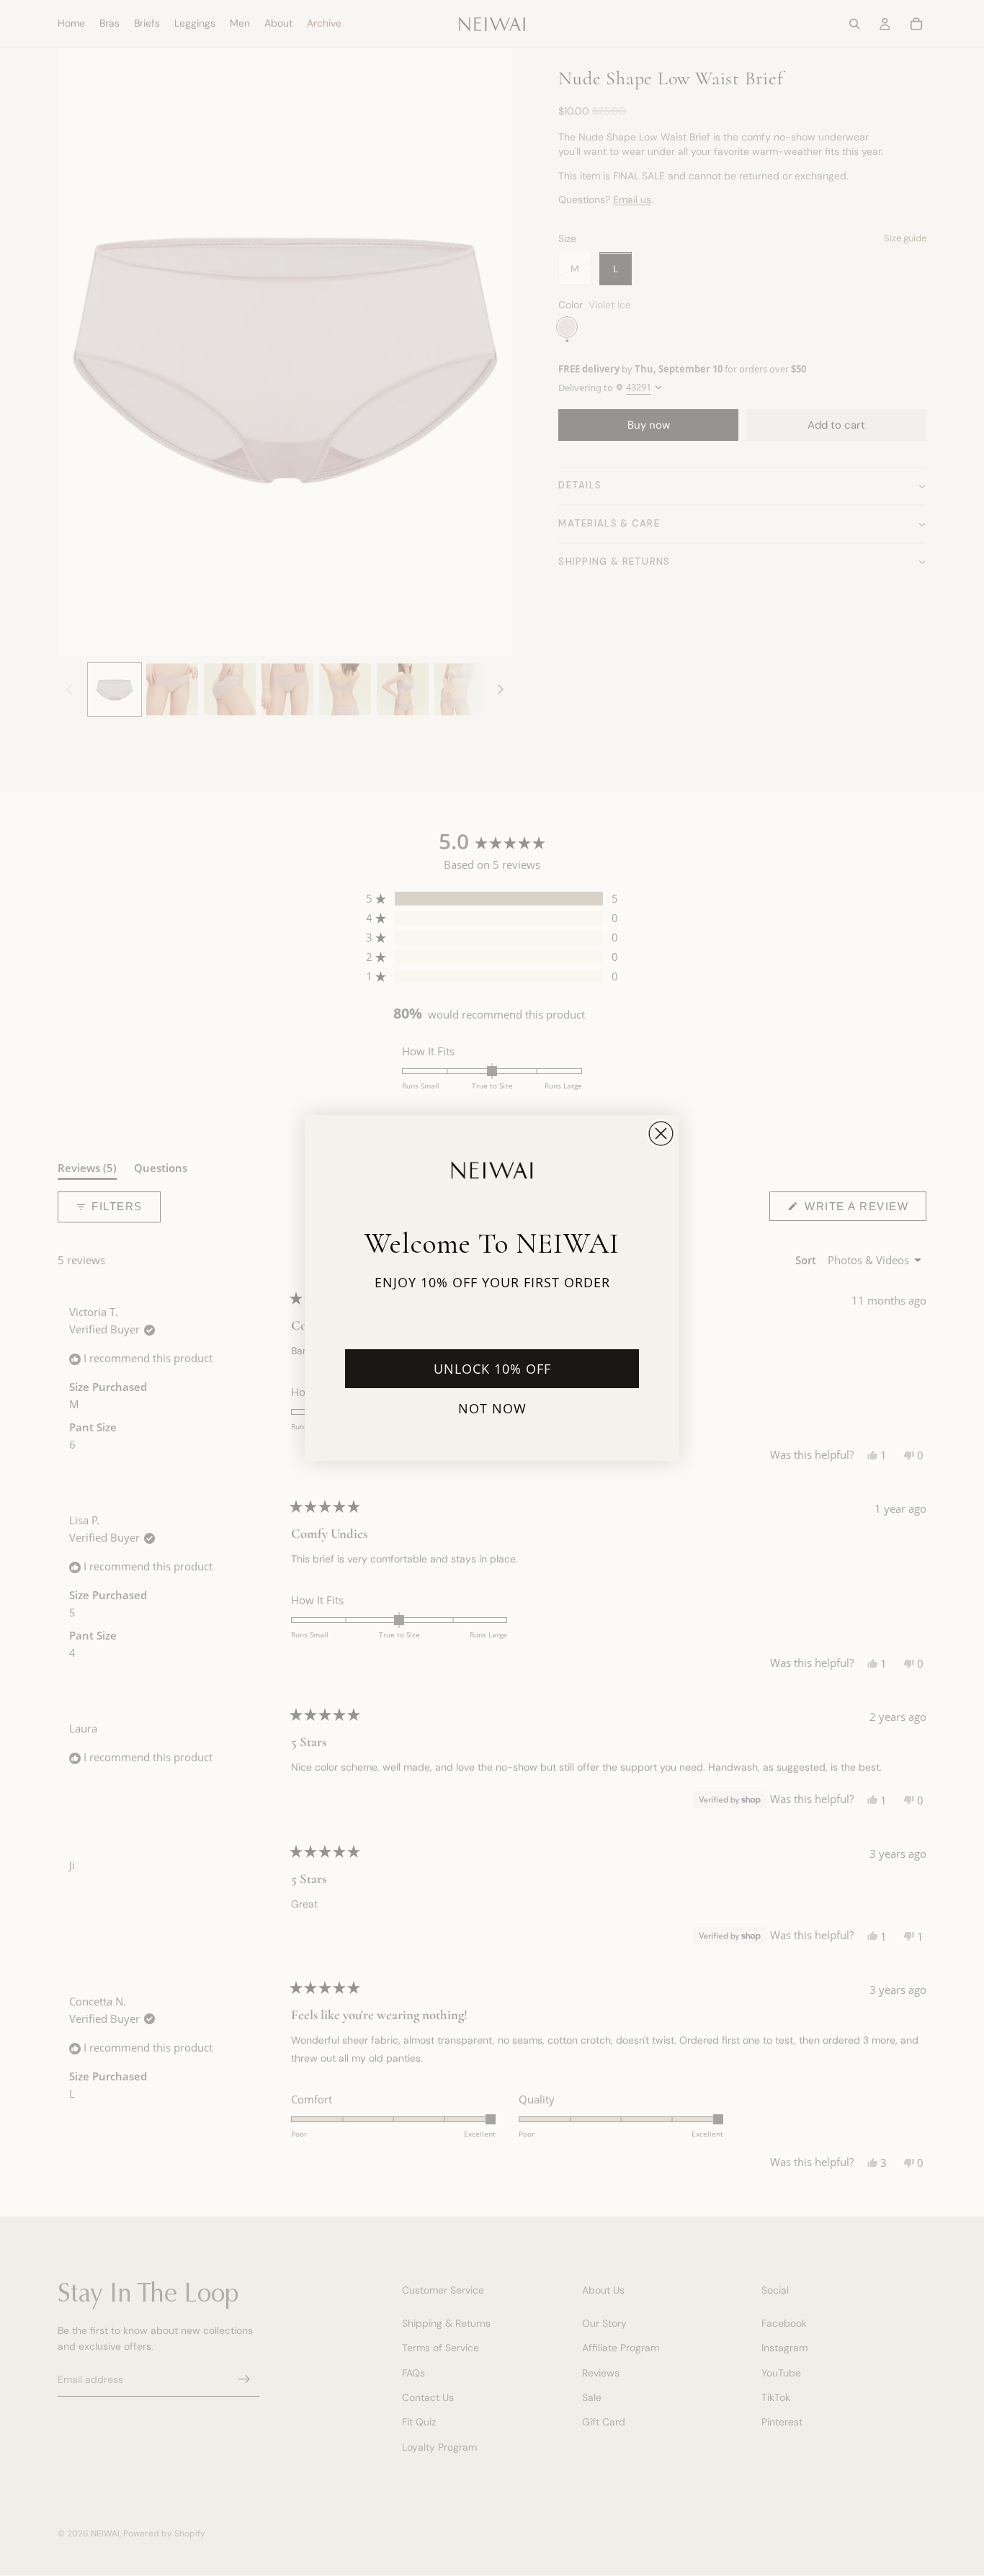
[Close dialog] (661, 1133)
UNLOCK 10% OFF (492, 1369)
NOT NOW (492, 1408)
